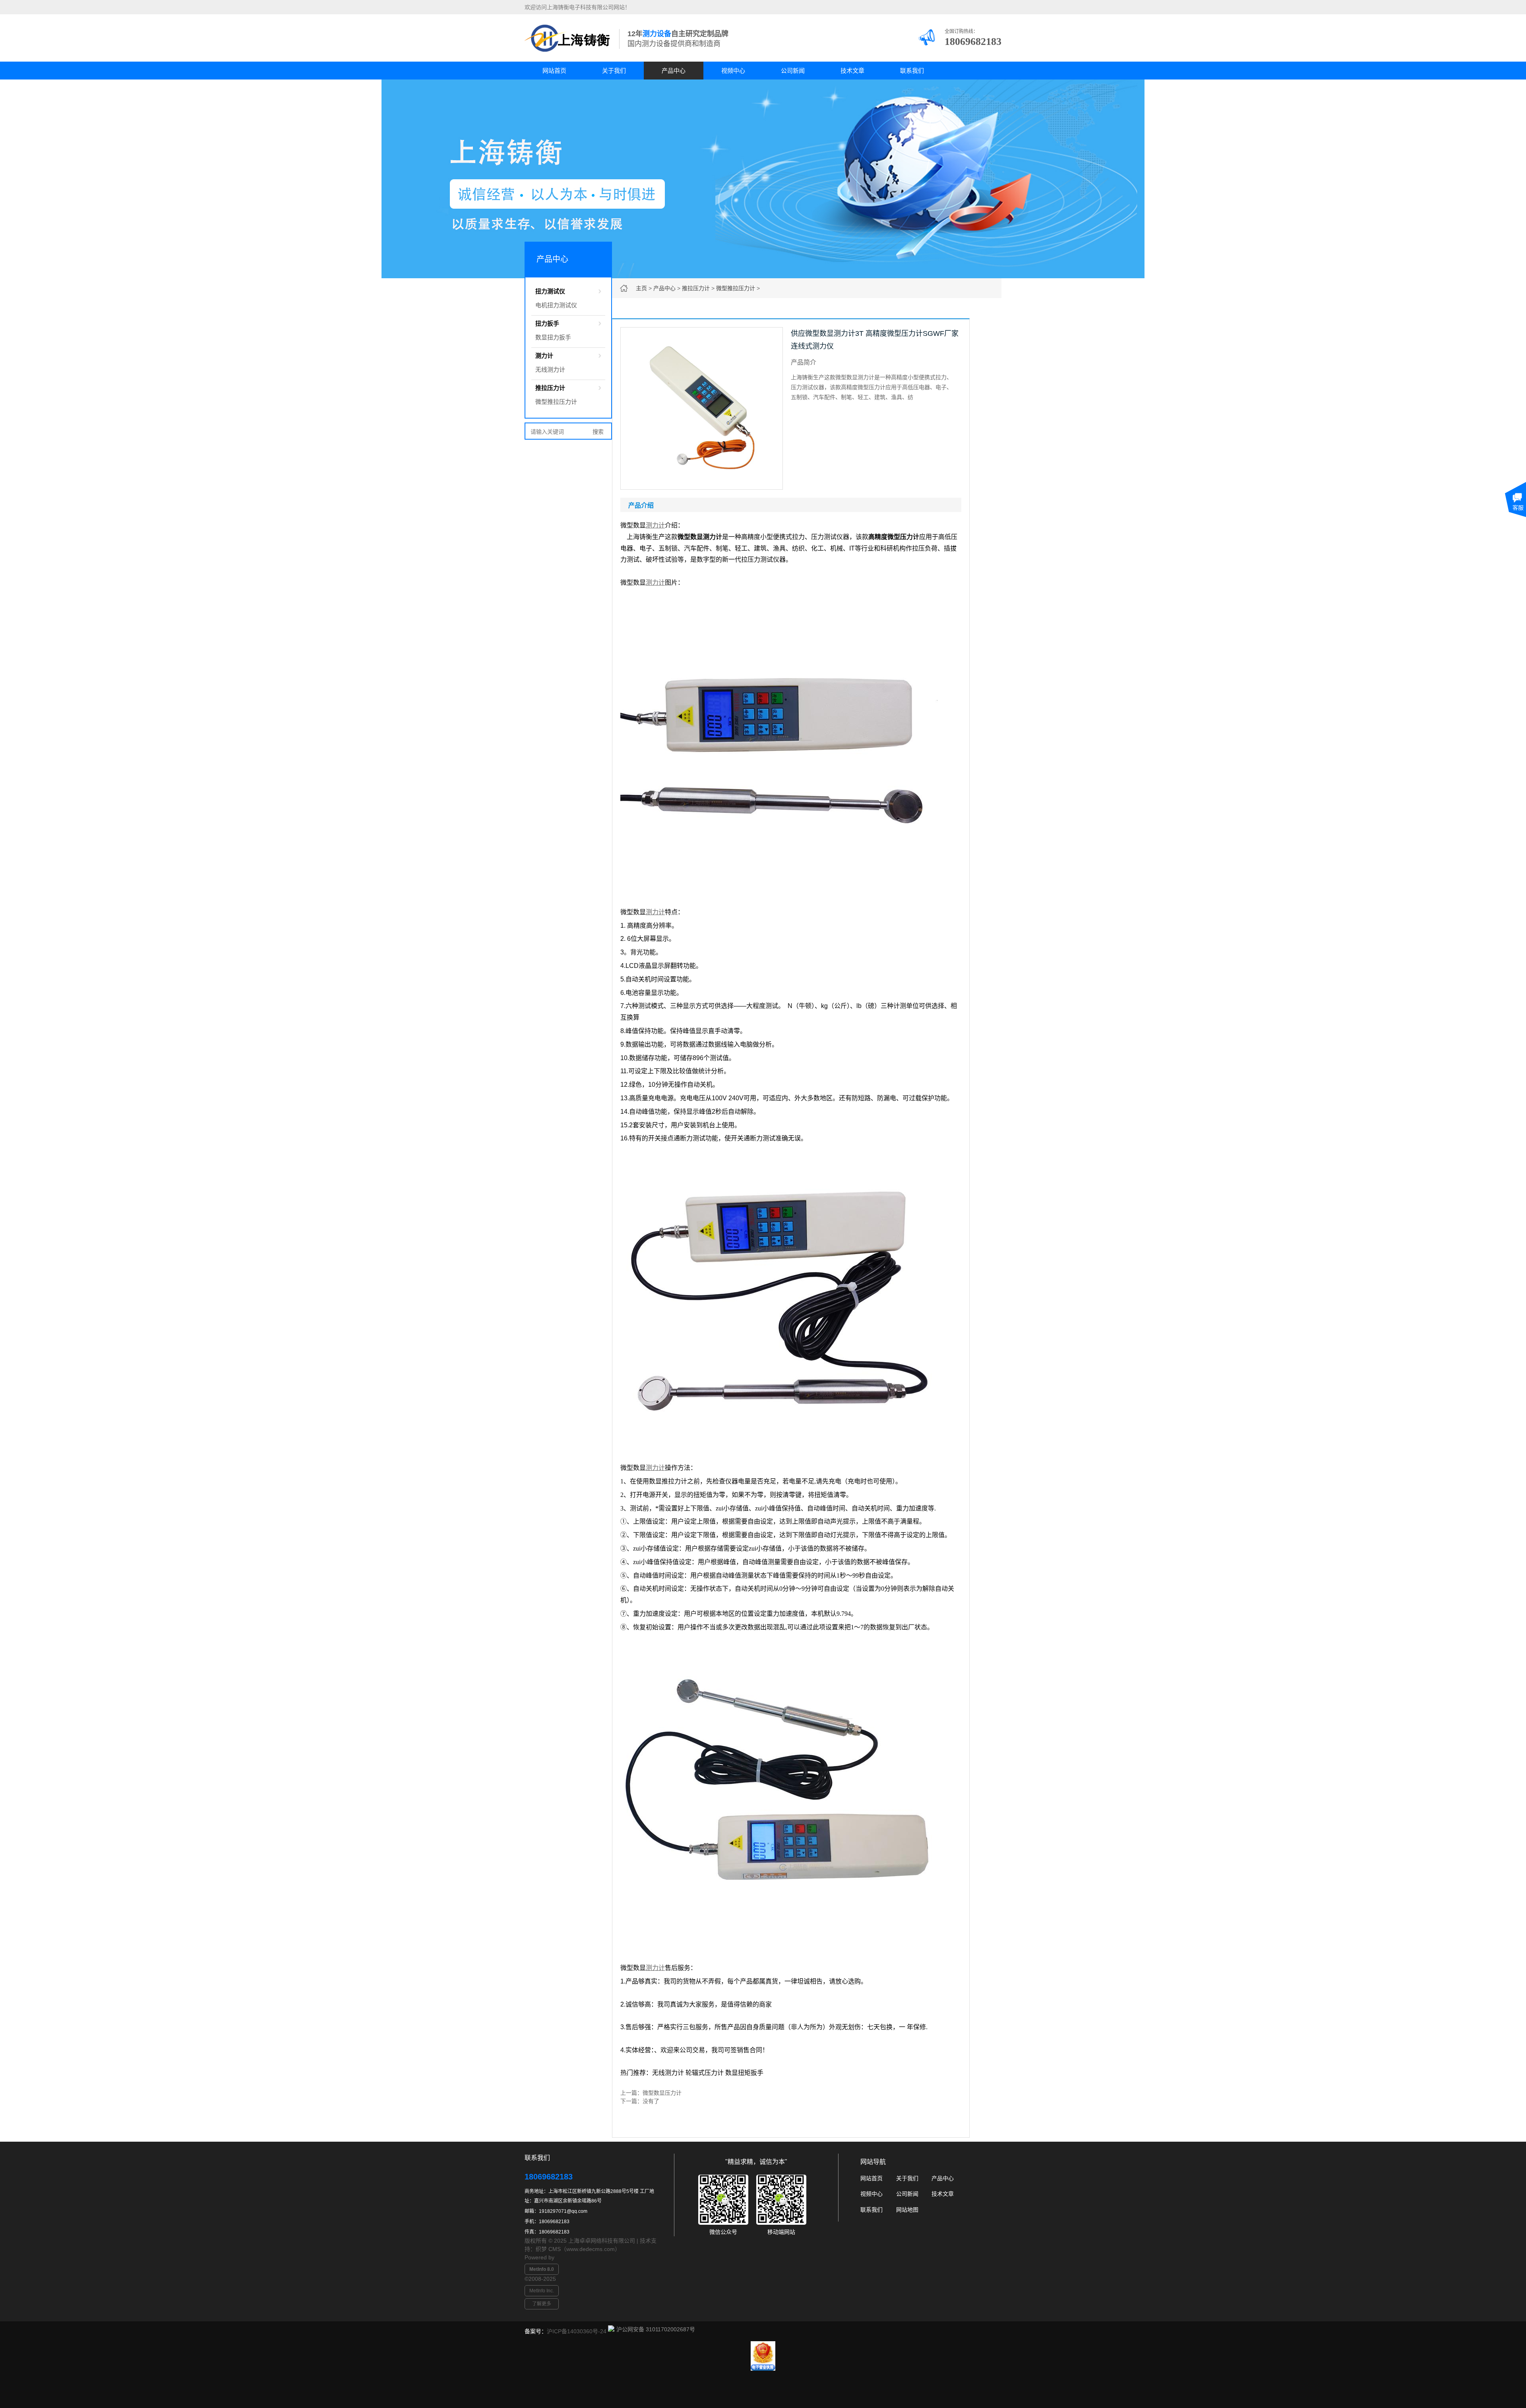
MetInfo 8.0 (542, 2269)
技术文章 (852, 71)
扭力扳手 (547, 323)
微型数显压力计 (662, 2093)
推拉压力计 (696, 288)
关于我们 (614, 71)
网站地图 (907, 2210)
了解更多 (542, 2304)
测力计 (544, 356)
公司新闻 (793, 71)
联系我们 (912, 71)
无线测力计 (550, 369)
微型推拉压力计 (736, 288)
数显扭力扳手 (553, 337)
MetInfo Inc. (542, 2291)
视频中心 (733, 71)
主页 (641, 288)
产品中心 (674, 71)
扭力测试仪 (550, 291)
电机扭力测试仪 (556, 305)
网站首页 (554, 71)
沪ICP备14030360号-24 (577, 2331)
